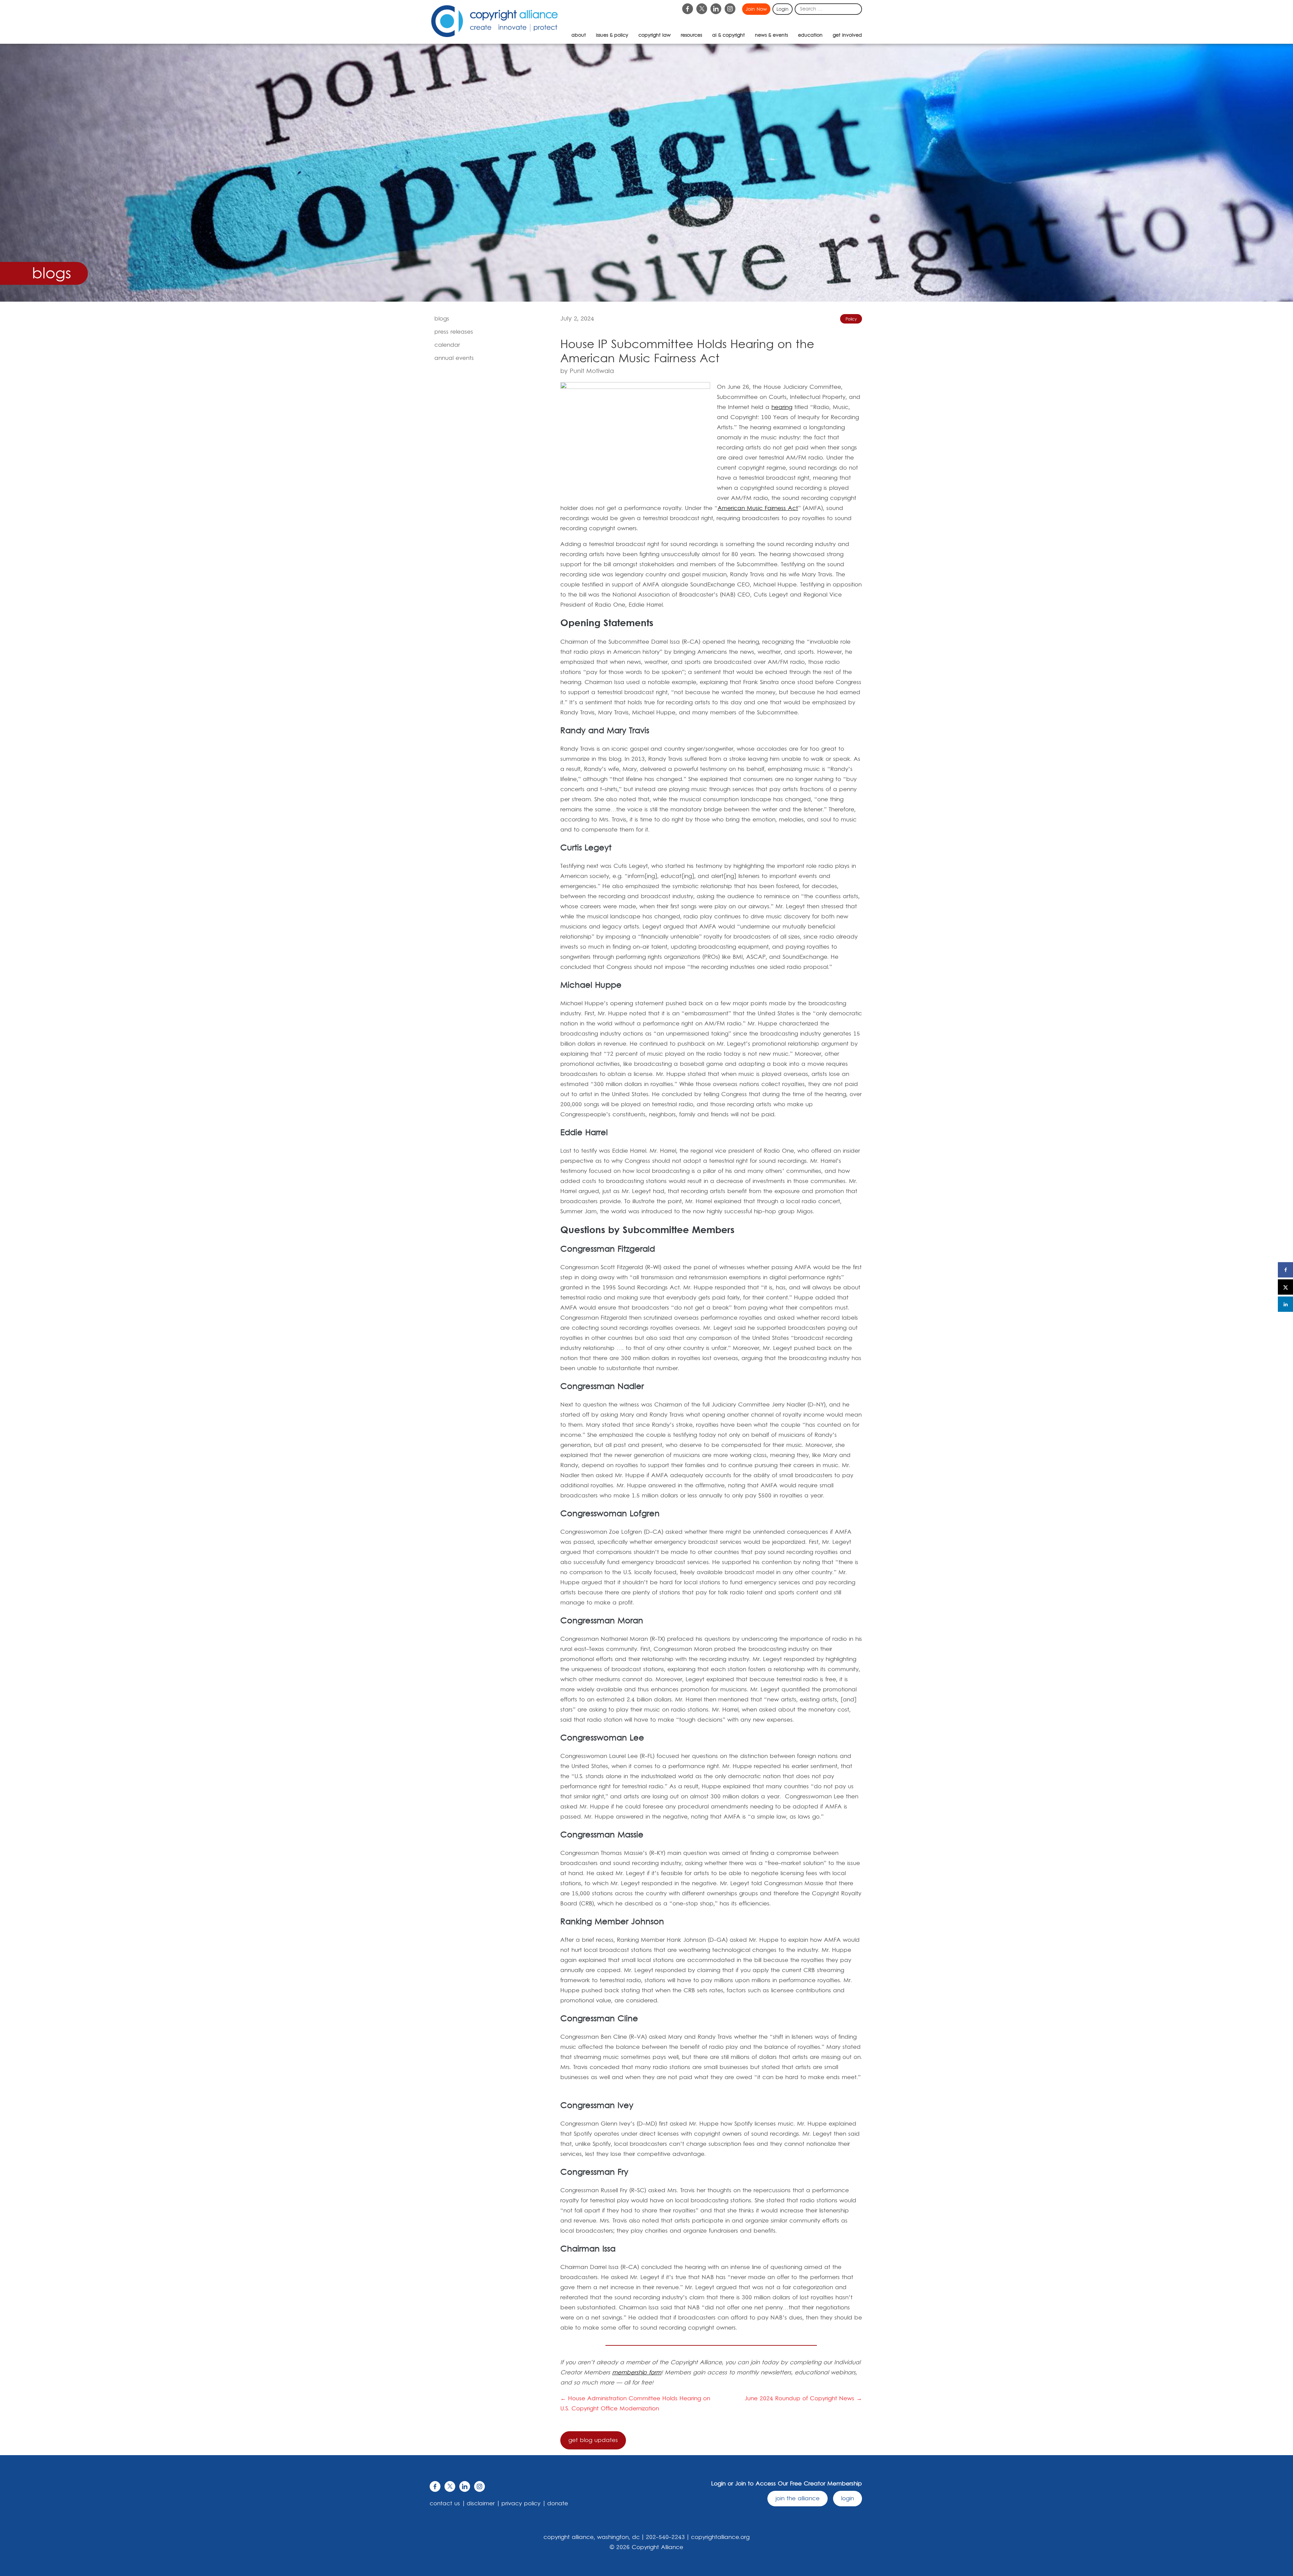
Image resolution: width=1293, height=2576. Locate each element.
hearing (782, 407)
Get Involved (847, 35)
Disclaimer (481, 2504)
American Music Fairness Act (758, 508)
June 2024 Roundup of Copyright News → (803, 2399)
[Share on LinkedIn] (1285, 1304)
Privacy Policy (521, 2504)
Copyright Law (655, 35)
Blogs (442, 319)
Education (810, 35)
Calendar (447, 345)
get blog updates (593, 2440)
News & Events (771, 35)
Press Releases (454, 332)
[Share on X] (1285, 1287)
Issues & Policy (612, 35)
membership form (637, 2373)
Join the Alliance (798, 2499)
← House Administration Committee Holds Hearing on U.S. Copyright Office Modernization (635, 2404)
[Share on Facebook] (1285, 1270)
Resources (691, 35)
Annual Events (454, 358)
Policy (851, 319)
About (579, 35)
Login (783, 9)
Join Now (756, 9)
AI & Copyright (728, 35)
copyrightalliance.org (720, 2537)
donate (558, 2504)
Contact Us (445, 2504)
